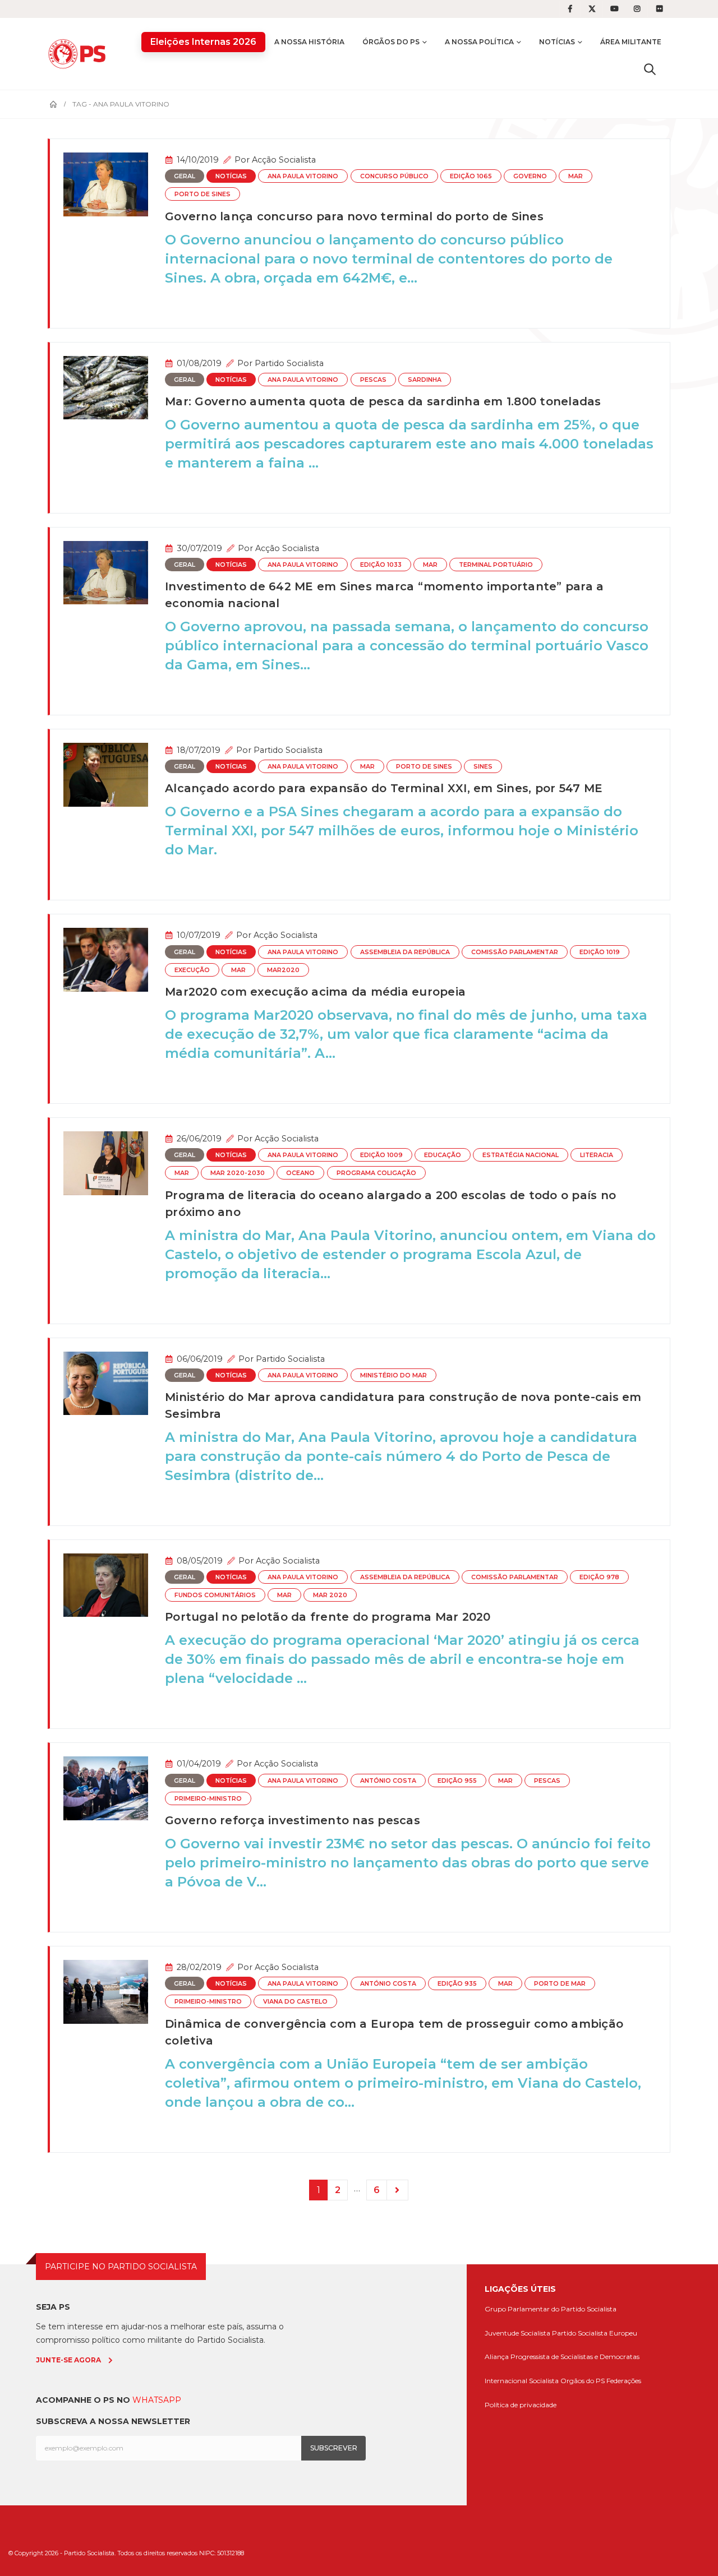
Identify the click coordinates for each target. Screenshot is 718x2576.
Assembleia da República (405, 952)
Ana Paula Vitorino (303, 176)
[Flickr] (660, 9)
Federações (624, 2381)
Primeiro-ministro (208, 1799)
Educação (443, 1155)
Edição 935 (457, 1984)
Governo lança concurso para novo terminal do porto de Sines (354, 216)
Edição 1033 (381, 565)
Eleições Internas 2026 (203, 42)
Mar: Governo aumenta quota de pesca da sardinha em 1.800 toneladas (383, 401)
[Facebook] (570, 9)
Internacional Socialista (522, 2381)
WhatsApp (157, 2400)
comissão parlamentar (515, 952)
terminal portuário (496, 565)
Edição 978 (599, 1577)
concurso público (394, 176)
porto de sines (202, 194)
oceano (300, 1173)
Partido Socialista (289, 363)
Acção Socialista (284, 160)
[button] (650, 69)
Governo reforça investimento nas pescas (293, 1820)
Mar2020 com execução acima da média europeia (315, 992)
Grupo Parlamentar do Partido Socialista (551, 2309)
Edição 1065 (471, 176)
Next (398, 2190)
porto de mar (560, 1984)
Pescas (373, 380)
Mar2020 (283, 970)
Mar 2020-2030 (238, 1173)
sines (483, 767)
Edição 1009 (381, 1155)
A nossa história (309, 42)
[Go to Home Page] (53, 104)
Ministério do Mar (393, 1375)
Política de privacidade (521, 2405)
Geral (185, 176)
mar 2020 (330, 1595)
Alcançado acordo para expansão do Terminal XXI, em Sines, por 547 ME (384, 788)
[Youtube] (615, 9)
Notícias (557, 42)
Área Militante (631, 42)
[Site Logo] (80, 54)
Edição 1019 (600, 952)
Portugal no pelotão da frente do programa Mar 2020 (328, 1617)
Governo (530, 176)
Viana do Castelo (295, 2002)
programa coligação (376, 1173)
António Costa (388, 1781)
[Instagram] (637, 9)
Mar (576, 176)
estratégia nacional (521, 1155)
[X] (592, 9)
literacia (597, 1155)
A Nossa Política (479, 42)
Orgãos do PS (583, 2381)
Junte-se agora (68, 2360)
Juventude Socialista (517, 2333)
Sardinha (425, 380)
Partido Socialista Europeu (595, 2333)
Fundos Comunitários (215, 1595)
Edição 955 (457, 1781)
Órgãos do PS (391, 42)
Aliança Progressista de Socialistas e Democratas (562, 2357)
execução (192, 970)
